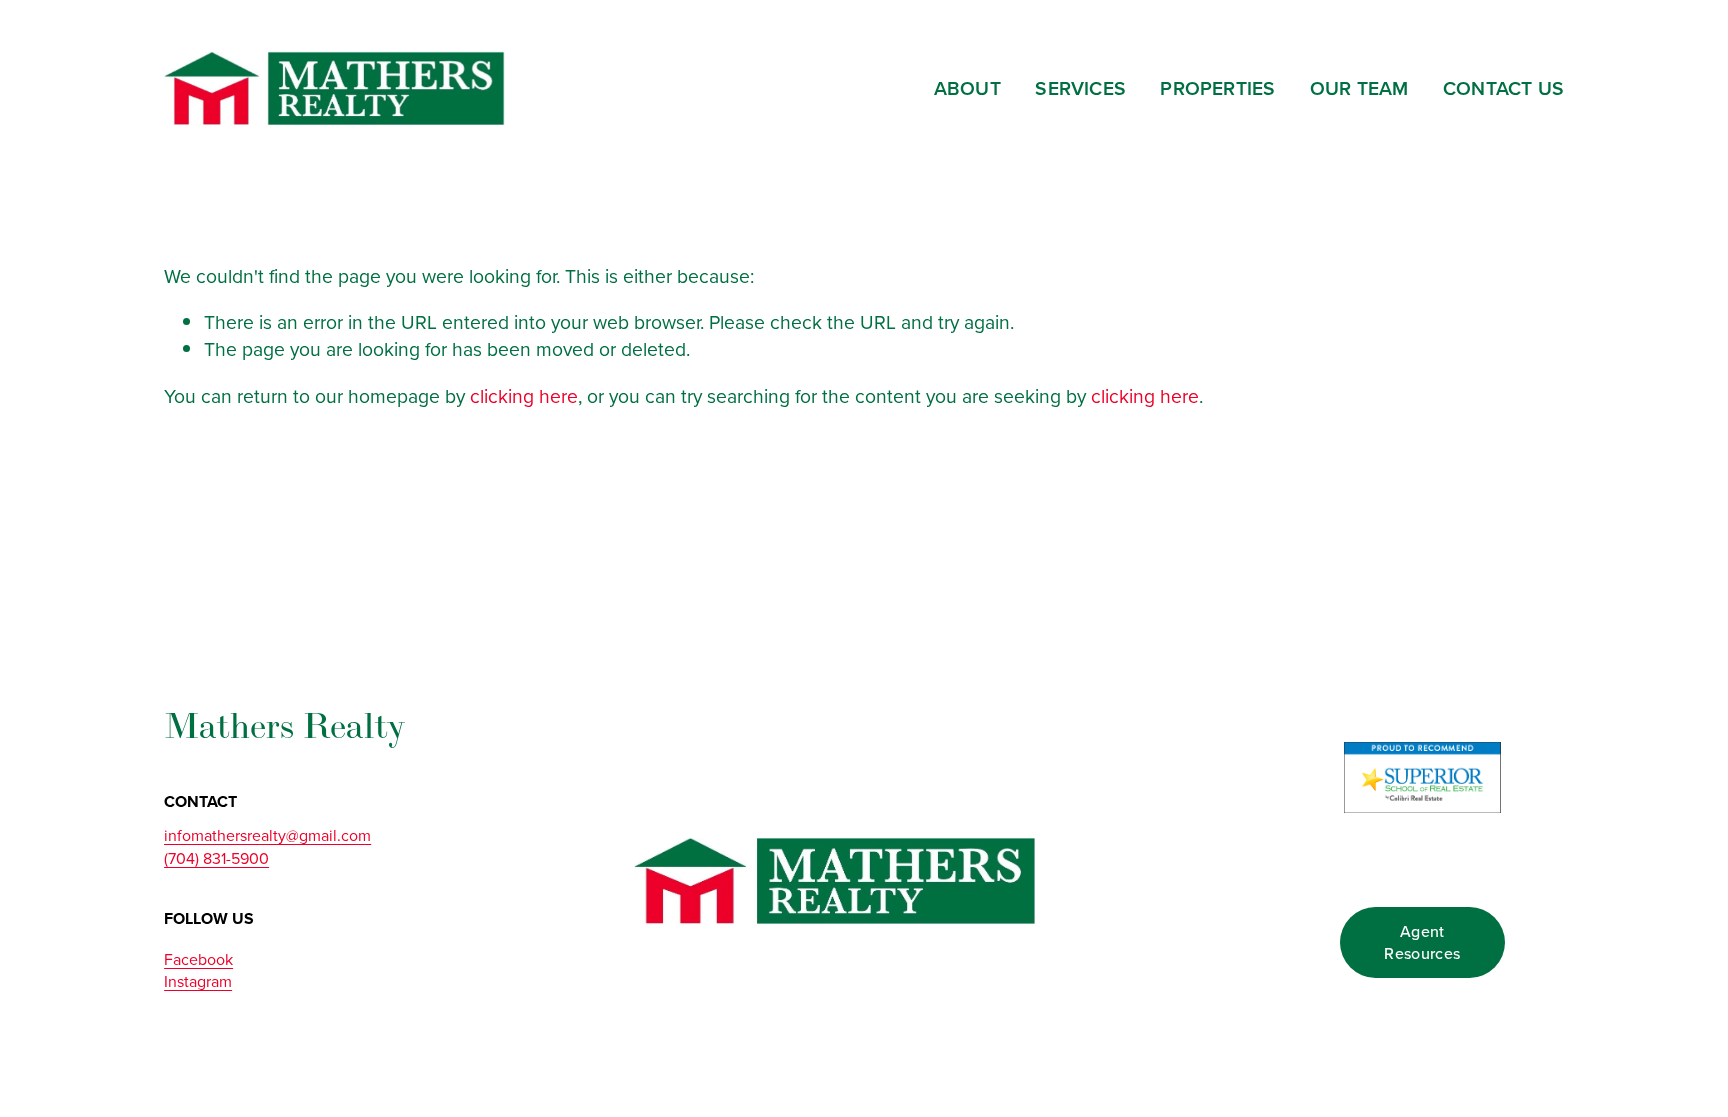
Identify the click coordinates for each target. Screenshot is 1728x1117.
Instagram (198, 981)
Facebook (198, 959)
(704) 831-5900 (216, 858)
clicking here (524, 395)
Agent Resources (1422, 942)
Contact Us (1503, 88)
